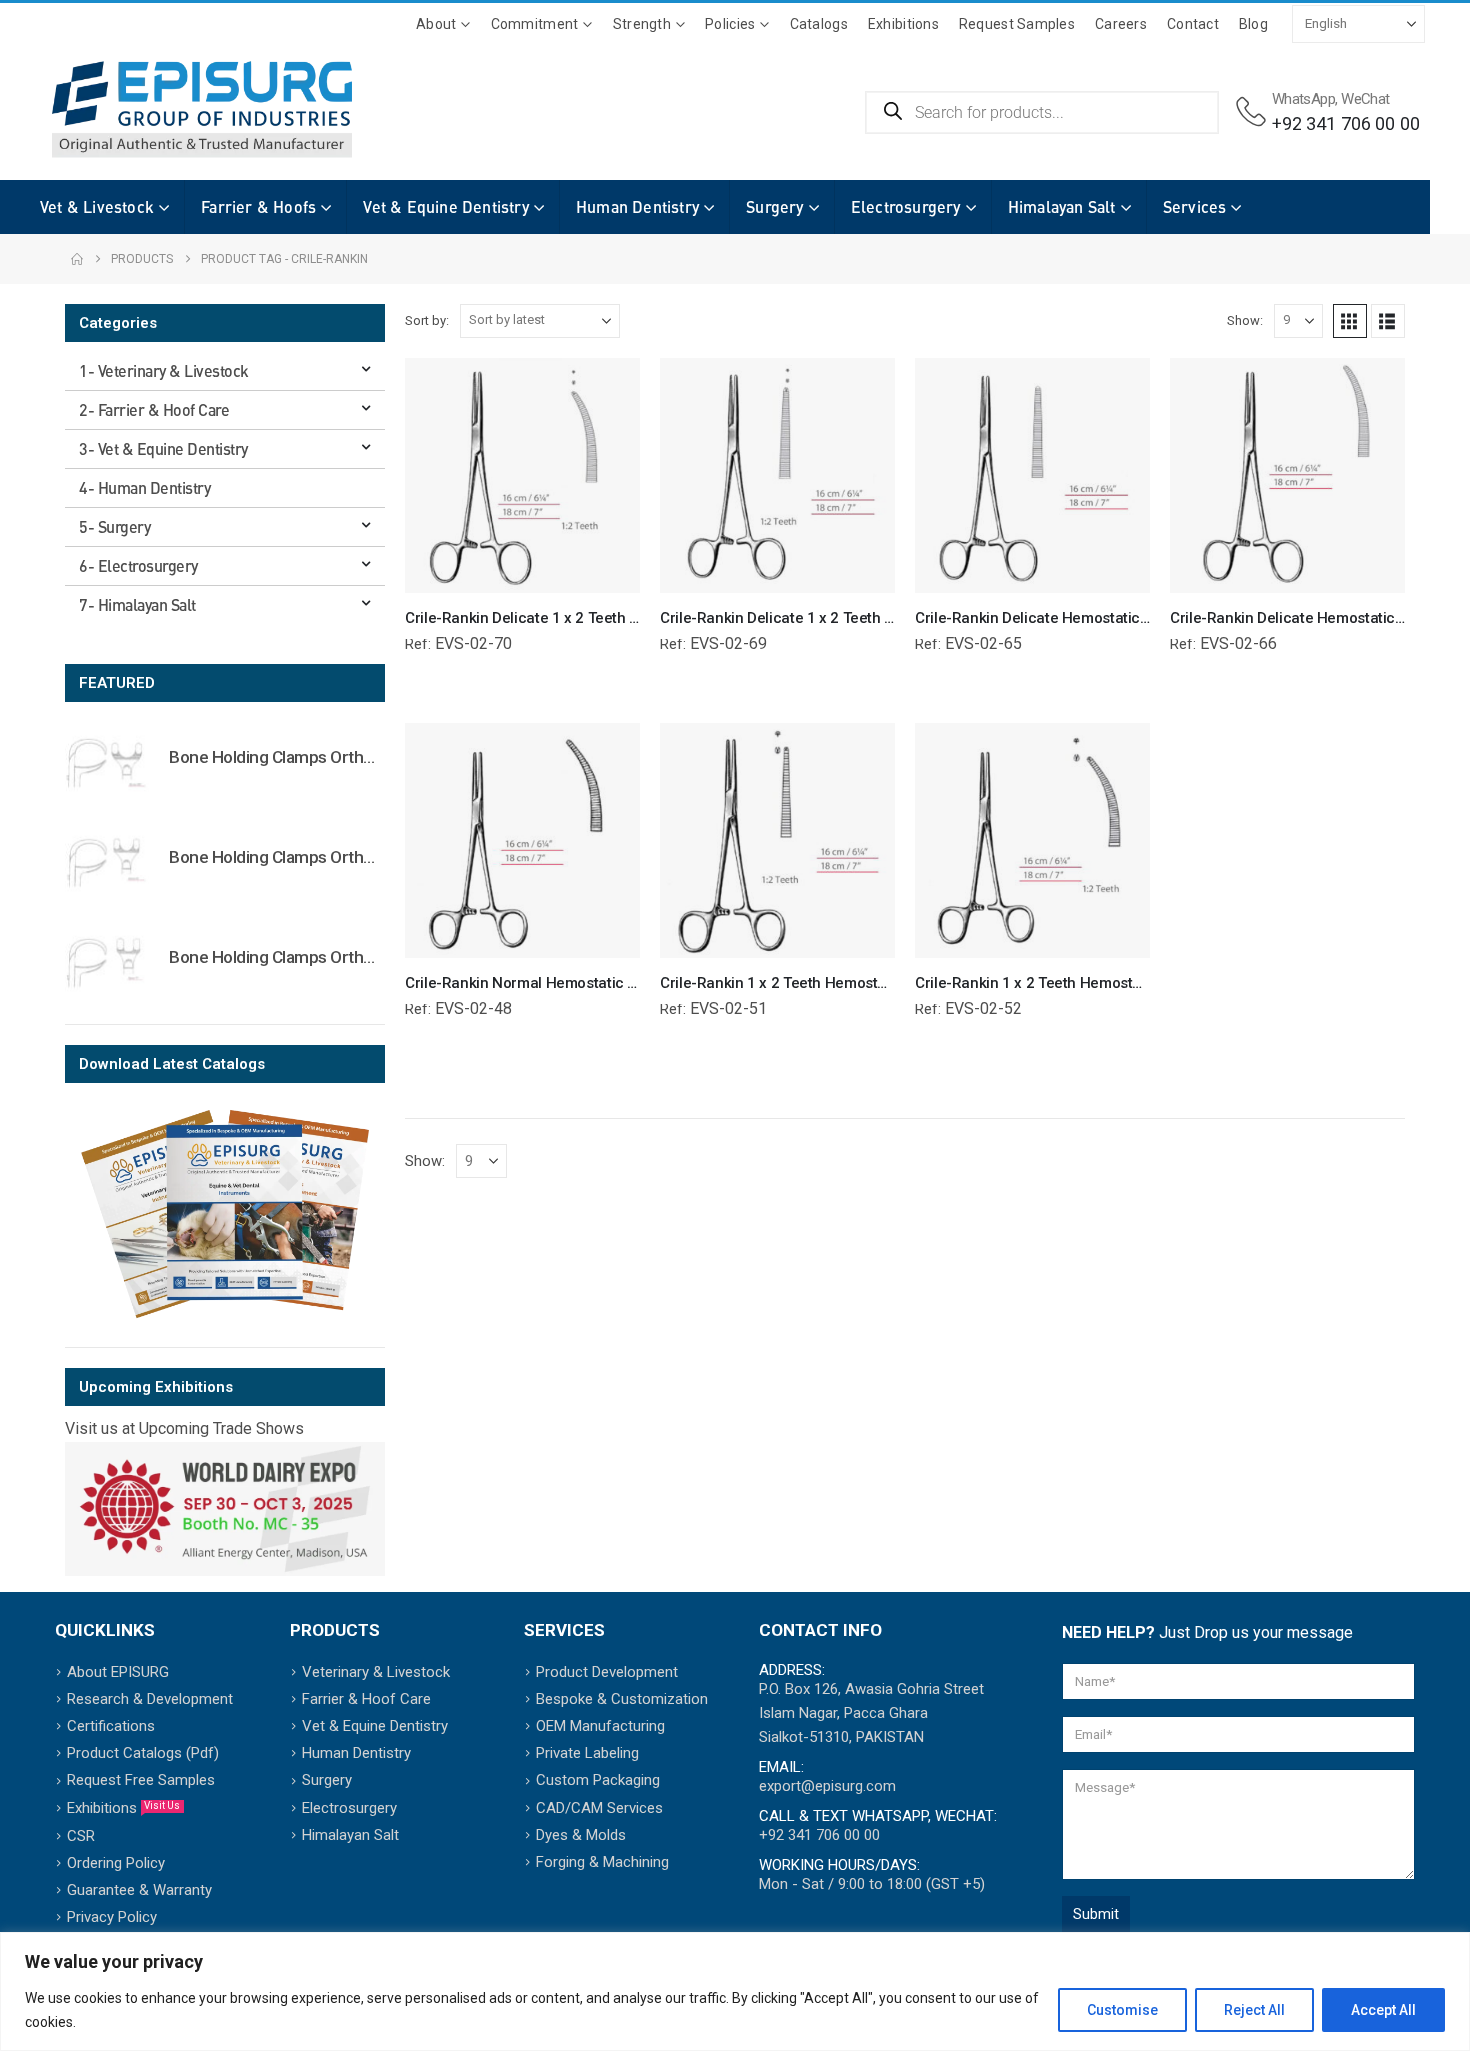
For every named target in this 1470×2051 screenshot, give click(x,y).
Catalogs (819, 24)
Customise (1122, 2010)
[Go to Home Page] (77, 259)
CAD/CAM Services (599, 1808)
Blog (1253, 24)
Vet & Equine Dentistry (445, 206)
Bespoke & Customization (622, 1699)
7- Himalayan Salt (137, 604)
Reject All (1254, 2010)
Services (1195, 206)
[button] (1350, 321)
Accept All (1383, 2010)
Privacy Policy (112, 1917)
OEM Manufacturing (600, 1726)
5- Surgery (114, 526)
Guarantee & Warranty (139, 1890)
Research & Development (150, 1699)
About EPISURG (118, 1672)
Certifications (111, 1726)
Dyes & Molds (581, 1835)
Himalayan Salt (1062, 206)
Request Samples (1017, 24)
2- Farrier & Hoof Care (154, 409)
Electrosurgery (906, 206)
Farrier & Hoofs (258, 206)
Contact (1193, 24)
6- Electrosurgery (138, 565)
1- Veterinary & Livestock (164, 370)
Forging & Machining (602, 1862)
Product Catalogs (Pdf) (143, 1753)
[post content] (522, 475)
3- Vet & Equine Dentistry (163, 448)
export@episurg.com (827, 1786)
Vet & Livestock (97, 206)
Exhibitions (903, 24)
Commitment (535, 24)
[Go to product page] (107, 762)
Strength (642, 24)
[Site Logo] (202, 109)
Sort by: (427, 320)
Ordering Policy (116, 1863)
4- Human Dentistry (144, 487)
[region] (735, 1991)
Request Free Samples (141, 1780)
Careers (1121, 24)
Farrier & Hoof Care (366, 1699)
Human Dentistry (637, 206)
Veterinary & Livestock (376, 1672)
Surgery (774, 206)
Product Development (607, 1672)
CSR (81, 1836)
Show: (1245, 320)
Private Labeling (587, 1753)
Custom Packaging (598, 1780)
